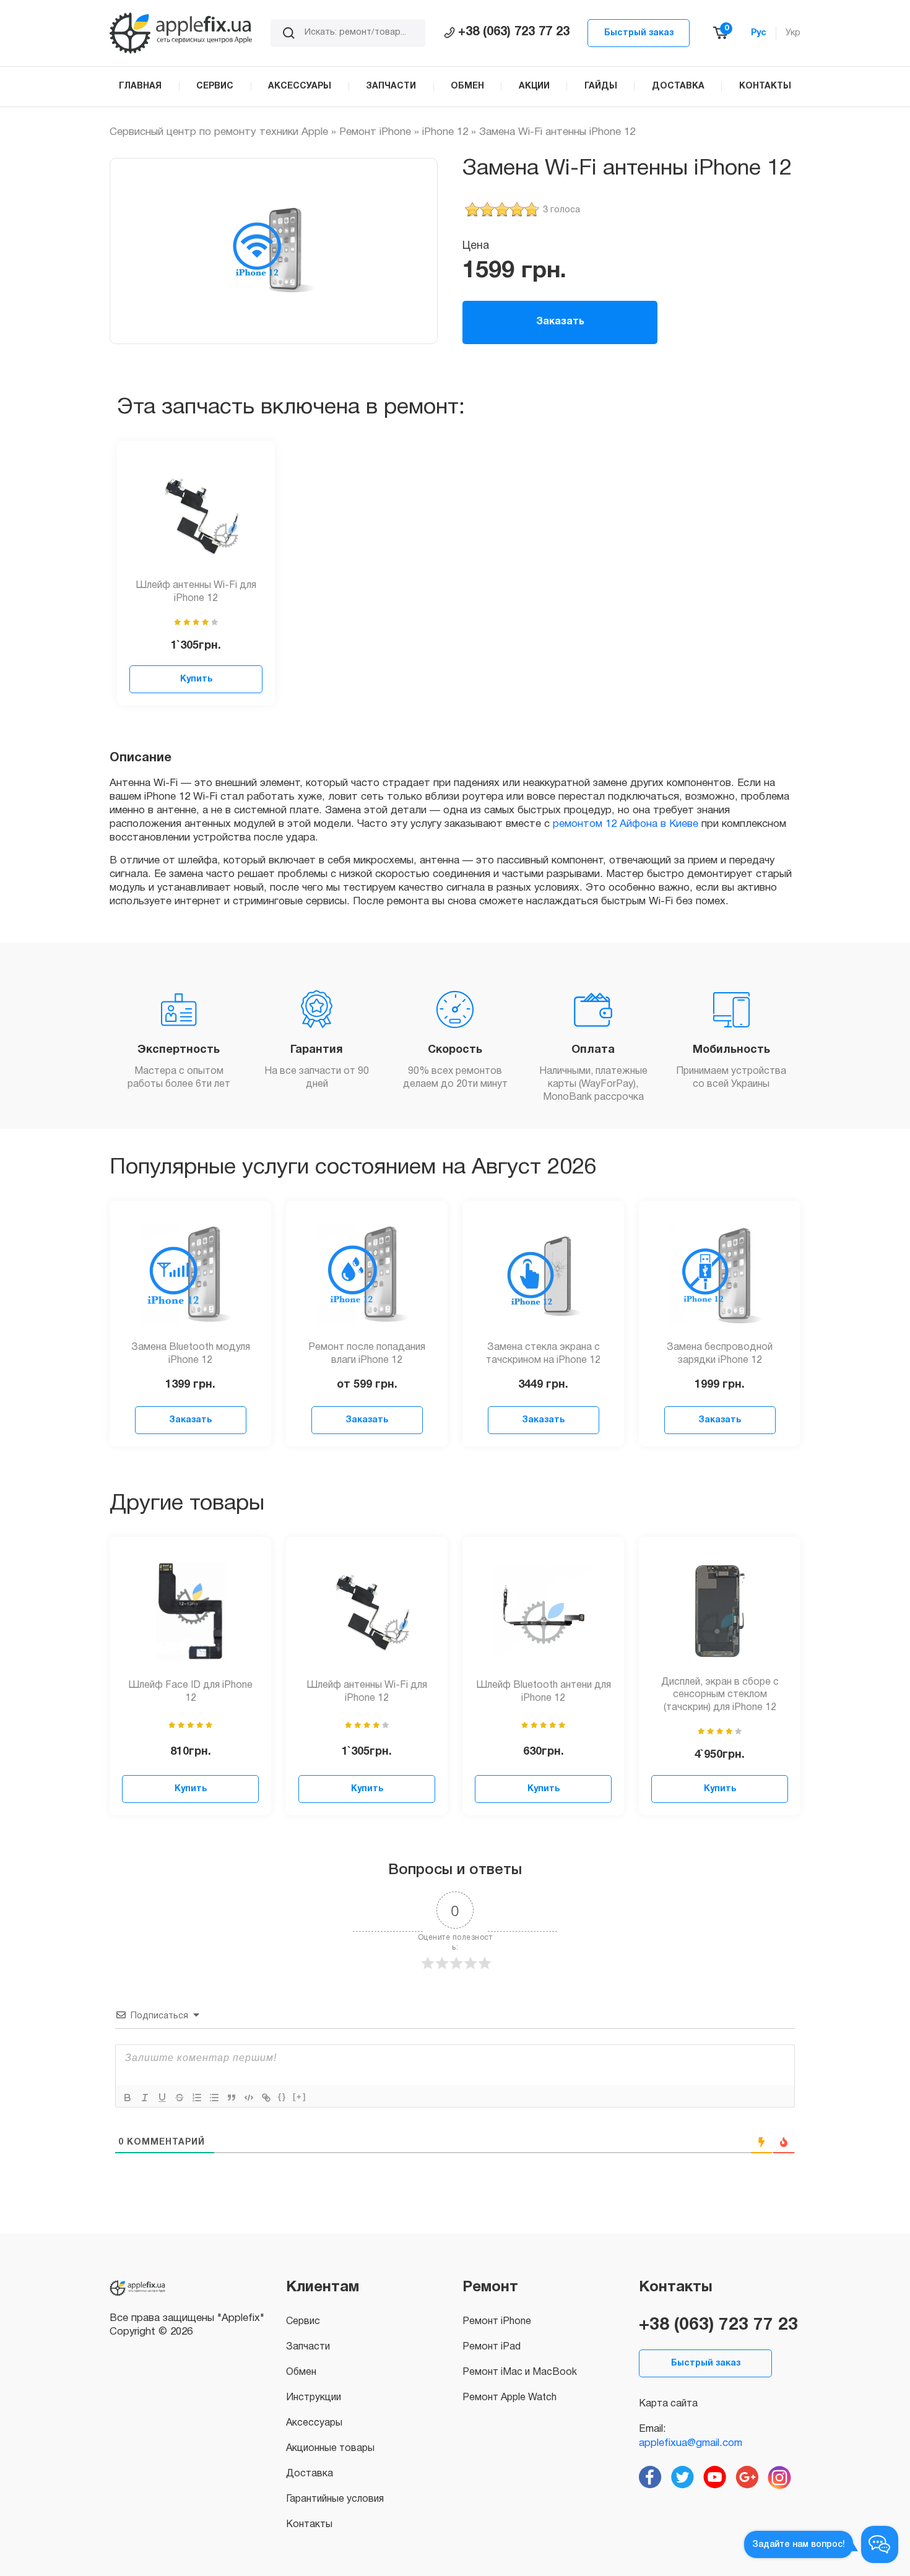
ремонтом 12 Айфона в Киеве (626, 824)
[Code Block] (249, 2098)
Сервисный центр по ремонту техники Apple (219, 132)
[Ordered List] (197, 2098)
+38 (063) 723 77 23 (514, 32)
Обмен (301, 2372)
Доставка (310, 2474)
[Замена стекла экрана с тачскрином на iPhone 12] (544, 1275)
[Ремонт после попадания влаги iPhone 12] (367, 1275)
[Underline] (162, 2098)
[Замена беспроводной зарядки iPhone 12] (720, 1275)
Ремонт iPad (492, 2347)
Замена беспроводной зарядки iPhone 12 (720, 1354)
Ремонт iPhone (375, 132)
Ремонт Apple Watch (509, 2398)
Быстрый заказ (639, 33)
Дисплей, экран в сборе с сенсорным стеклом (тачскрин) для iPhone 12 (720, 1695)
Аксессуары (314, 2423)
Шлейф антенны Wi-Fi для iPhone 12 (196, 592)
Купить (196, 679)
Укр (793, 33)
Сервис (303, 2322)
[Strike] (180, 2098)
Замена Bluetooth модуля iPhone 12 (191, 1354)
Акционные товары (330, 2448)
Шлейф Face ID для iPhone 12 (190, 1692)
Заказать (560, 322)
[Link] (266, 2098)
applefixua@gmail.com (691, 2443)
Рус (759, 33)
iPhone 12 (445, 132)
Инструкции (314, 2398)
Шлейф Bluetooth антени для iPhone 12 (544, 1692)
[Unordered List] (214, 2098)
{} (282, 2097)
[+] (300, 2097)
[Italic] (145, 2098)
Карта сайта (668, 2404)
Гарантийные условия (335, 2499)
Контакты (309, 2525)
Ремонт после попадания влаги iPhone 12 (367, 1354)
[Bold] (128, 2098)
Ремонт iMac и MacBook (520, 2372)
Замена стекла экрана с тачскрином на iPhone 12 (543, 1354)
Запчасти (308, 2347)
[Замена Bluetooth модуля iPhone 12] (191, 1275)
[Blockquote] (232, 2098)
